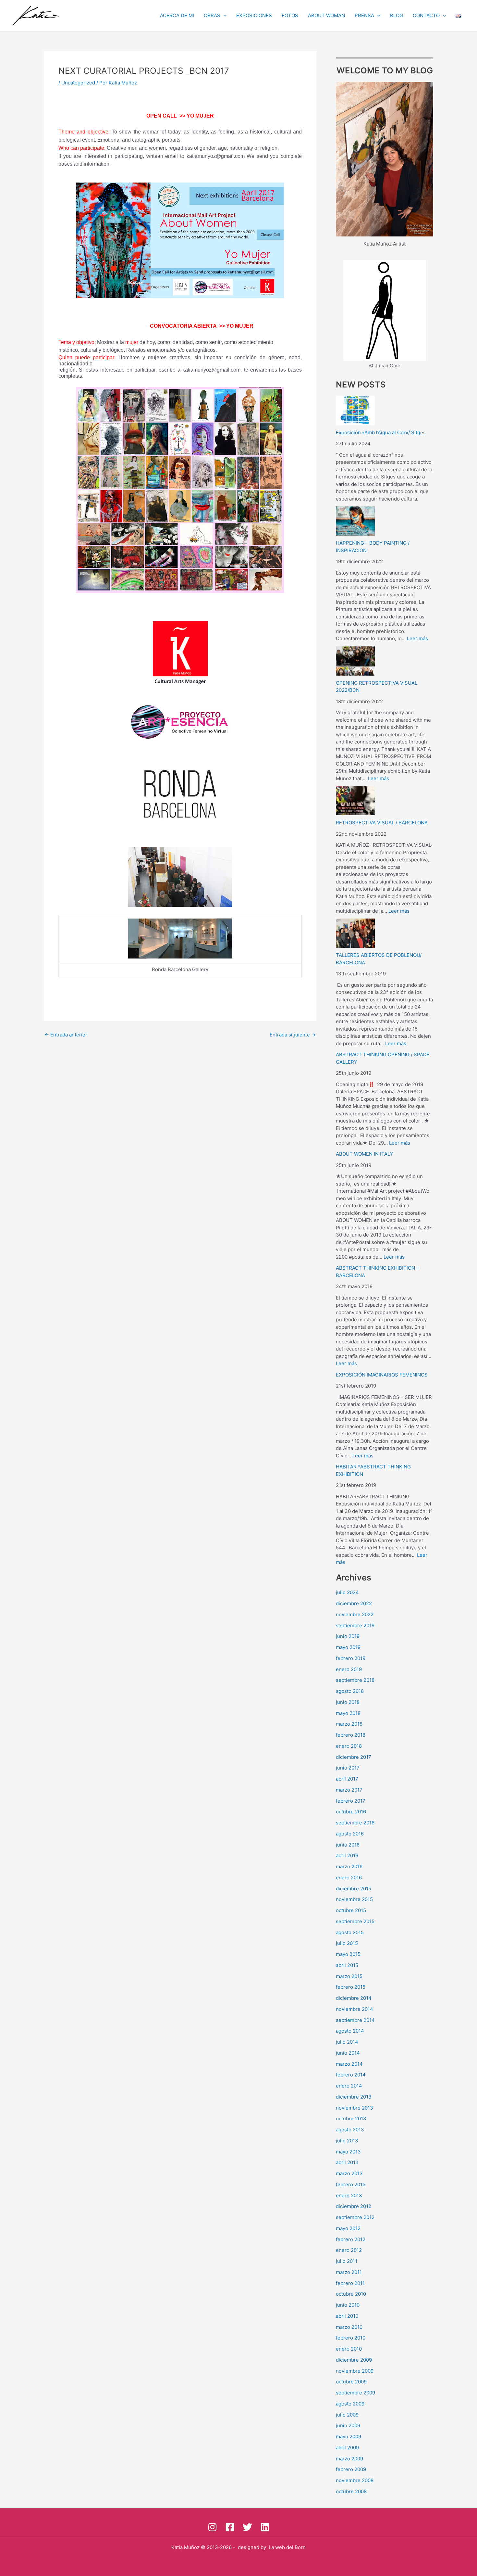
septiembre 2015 (355, 1921)
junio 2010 (348, 2305)
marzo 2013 (349, 2173)
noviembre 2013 (355, 2108)
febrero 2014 (351, 2075)
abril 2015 (347, 1965)
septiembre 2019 (355, 1625)
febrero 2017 (351, 1801)
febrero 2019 (351, 1658)
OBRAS (212, 15)
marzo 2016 (349, 1866)
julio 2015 (347, 1943)
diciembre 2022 (354, 1603)
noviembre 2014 (355, 2009)
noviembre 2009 (355, 2371)
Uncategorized (78, 83)
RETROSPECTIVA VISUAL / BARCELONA (382, 823)
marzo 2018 (349, 1724)
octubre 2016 (351, 1812)
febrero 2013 (351, 2184)
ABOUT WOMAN (326, 15)
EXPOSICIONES (254, 15)
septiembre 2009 (355, 2393)
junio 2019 (348, 1636)
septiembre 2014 (355, 2020)
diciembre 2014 (354, 1998)
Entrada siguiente (293, 1035)
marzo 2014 (349, 2064)
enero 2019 (349, 1669)
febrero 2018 (351, 1735)
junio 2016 (348, 1845)
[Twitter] (247, 2527)
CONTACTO (426, 15)
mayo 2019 (348, 1647)
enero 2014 (349, 2086)
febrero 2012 (351, 2239)
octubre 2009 (351, 2382)
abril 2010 (347, 2316)
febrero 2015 (351, 1987)
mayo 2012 (348, 2228)
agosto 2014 (350, 2031)
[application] (223, 16)
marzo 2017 (349, 1790)
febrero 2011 (350, 2283)
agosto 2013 (350, 2130)
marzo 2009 (349, 2459)
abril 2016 (347, 1855)
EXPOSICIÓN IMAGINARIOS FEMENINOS (382, 1375)
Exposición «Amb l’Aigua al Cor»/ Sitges (381, 432)
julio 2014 (347, 2042)
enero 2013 (349, 2195)
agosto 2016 (350, 1834)
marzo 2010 (349, 2327)
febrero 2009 (351, 2469)
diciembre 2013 (354, 2097)
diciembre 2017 (354, 1757)
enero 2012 (349, 2250)
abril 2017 (347, 1779)
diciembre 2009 (354, 2360)
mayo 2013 (348, 2152)
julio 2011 (347, 2261)
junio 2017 (348, 1768)
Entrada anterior (66, 1035)
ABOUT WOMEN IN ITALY (364, 1154)
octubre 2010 (351, 2294)
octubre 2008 (351, 2491)
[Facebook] (230, 2527)
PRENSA (364, 15)
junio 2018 (348, 1702)
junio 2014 (348, 2053)
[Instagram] (212, 2527)
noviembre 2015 (354, 1899)
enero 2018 (349, 1746)
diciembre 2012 (354, 2206)
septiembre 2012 (355, 2217)
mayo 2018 (348, 1713)
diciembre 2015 (354, 1889)
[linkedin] (265, 2527)
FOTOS (290, 15)
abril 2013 (347, 2162)
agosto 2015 (350, 1932)
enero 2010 (349, 2349)
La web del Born (287, 2547)
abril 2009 (347, 2448)
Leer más (417, 638)
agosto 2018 (350, 1691)
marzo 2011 (349, 2272)
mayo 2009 (349, 2436)
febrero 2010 (351, 2338)
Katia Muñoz (185, 2547)
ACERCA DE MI (177, 15)
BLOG (397, 15)
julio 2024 (347, 1592)
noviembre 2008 (355, 2480)
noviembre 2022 (355, 1614)
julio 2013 (347, 2141)
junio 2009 (348, 2425)
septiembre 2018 (355, 1680)
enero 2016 (349, 1878)
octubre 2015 (351, 1910)
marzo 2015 (349, 1976)
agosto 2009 (350, 2404)
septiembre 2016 (355, 1823)
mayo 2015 (348, 1954)
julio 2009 (347, 2415)
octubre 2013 (351, 2119)
